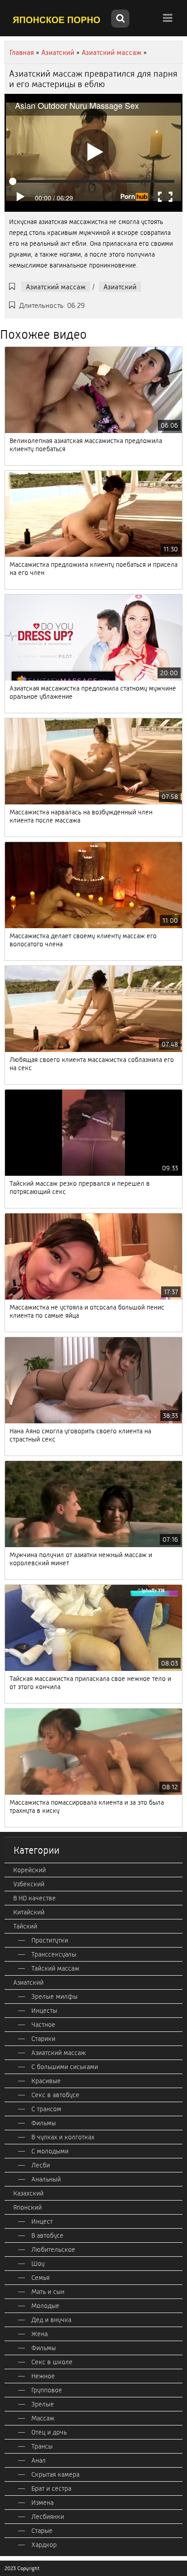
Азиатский (120, 287)
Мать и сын (48, 2292)
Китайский (29, 1912)
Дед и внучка (51, 2320)
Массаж (43, 2418)
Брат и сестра (51, 2488)
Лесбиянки (48, 2517)
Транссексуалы (54, 1954)
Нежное (43, 2376)
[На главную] (57, 19)
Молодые (45, 2306)
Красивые (46, 2081)
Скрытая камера (55, 2474)
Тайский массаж (55, 1968)
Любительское (53, 2250)
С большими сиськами (65, 2067)
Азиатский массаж (56, 287)
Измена (42, 2503)
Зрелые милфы (54, 1997)
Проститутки (50, 1940)
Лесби (41, 2165)
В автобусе (47, 2235)
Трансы (42, 2446)
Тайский (25, 1926)
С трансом (46, 2109)
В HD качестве (34, 1898)
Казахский (28, 2193)
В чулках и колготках (63, 2137)
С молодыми (50, 2151)
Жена (39, 2334)
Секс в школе (52, 2362)
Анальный (46, 2179)
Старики (43, 2039)
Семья (40, 2278)
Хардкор (44, 2545)
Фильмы (44, 2123)
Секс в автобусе (55, 2095)
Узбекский (29, 1884)
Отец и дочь (49, 2432)
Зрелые (43, 2404)
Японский (27, 2207)
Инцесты (44, 2011)
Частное (43, 2025)
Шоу (38, 2264)
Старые (42, 2531)
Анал (39, 2460)
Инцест (42, 2221)
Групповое (47, 2390)
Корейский (30, 1870)
